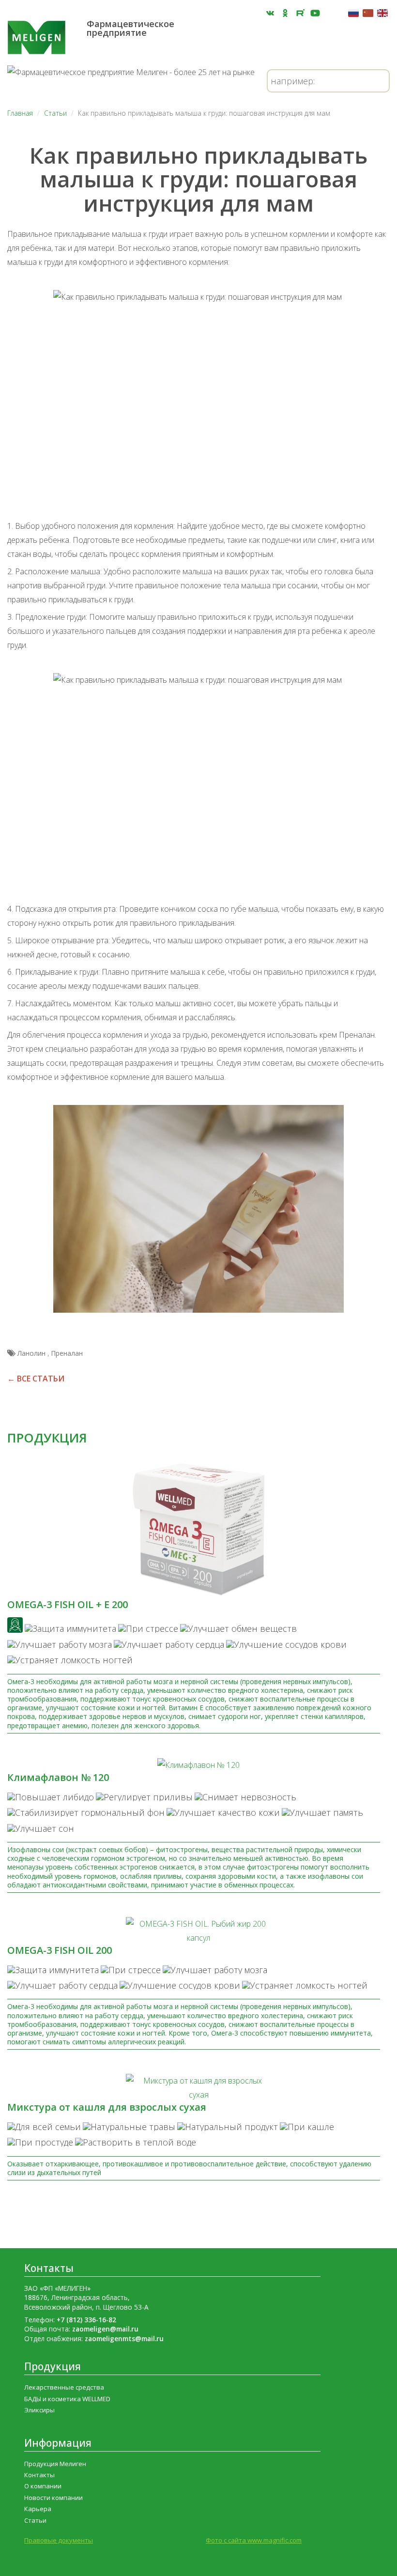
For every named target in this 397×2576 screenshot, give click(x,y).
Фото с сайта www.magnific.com (254, 2540)
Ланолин (32, 1353)
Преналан (67, 1353)
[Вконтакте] (270, 13)
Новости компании (53, 2498)
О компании (43, 2486)
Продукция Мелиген (55, 2464)
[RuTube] (300, 13)
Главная (20, 113)
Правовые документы (59, 2540)
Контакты (49, 2268)
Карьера (38, 2509)
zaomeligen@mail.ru (105, 2329)
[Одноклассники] (285, 13)
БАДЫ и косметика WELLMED (67, 2399)
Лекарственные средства (64, 2387)
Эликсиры (39, 2410)
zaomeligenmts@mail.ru (124, 2338)
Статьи (55, 113)
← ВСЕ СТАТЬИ (36, 1379)
